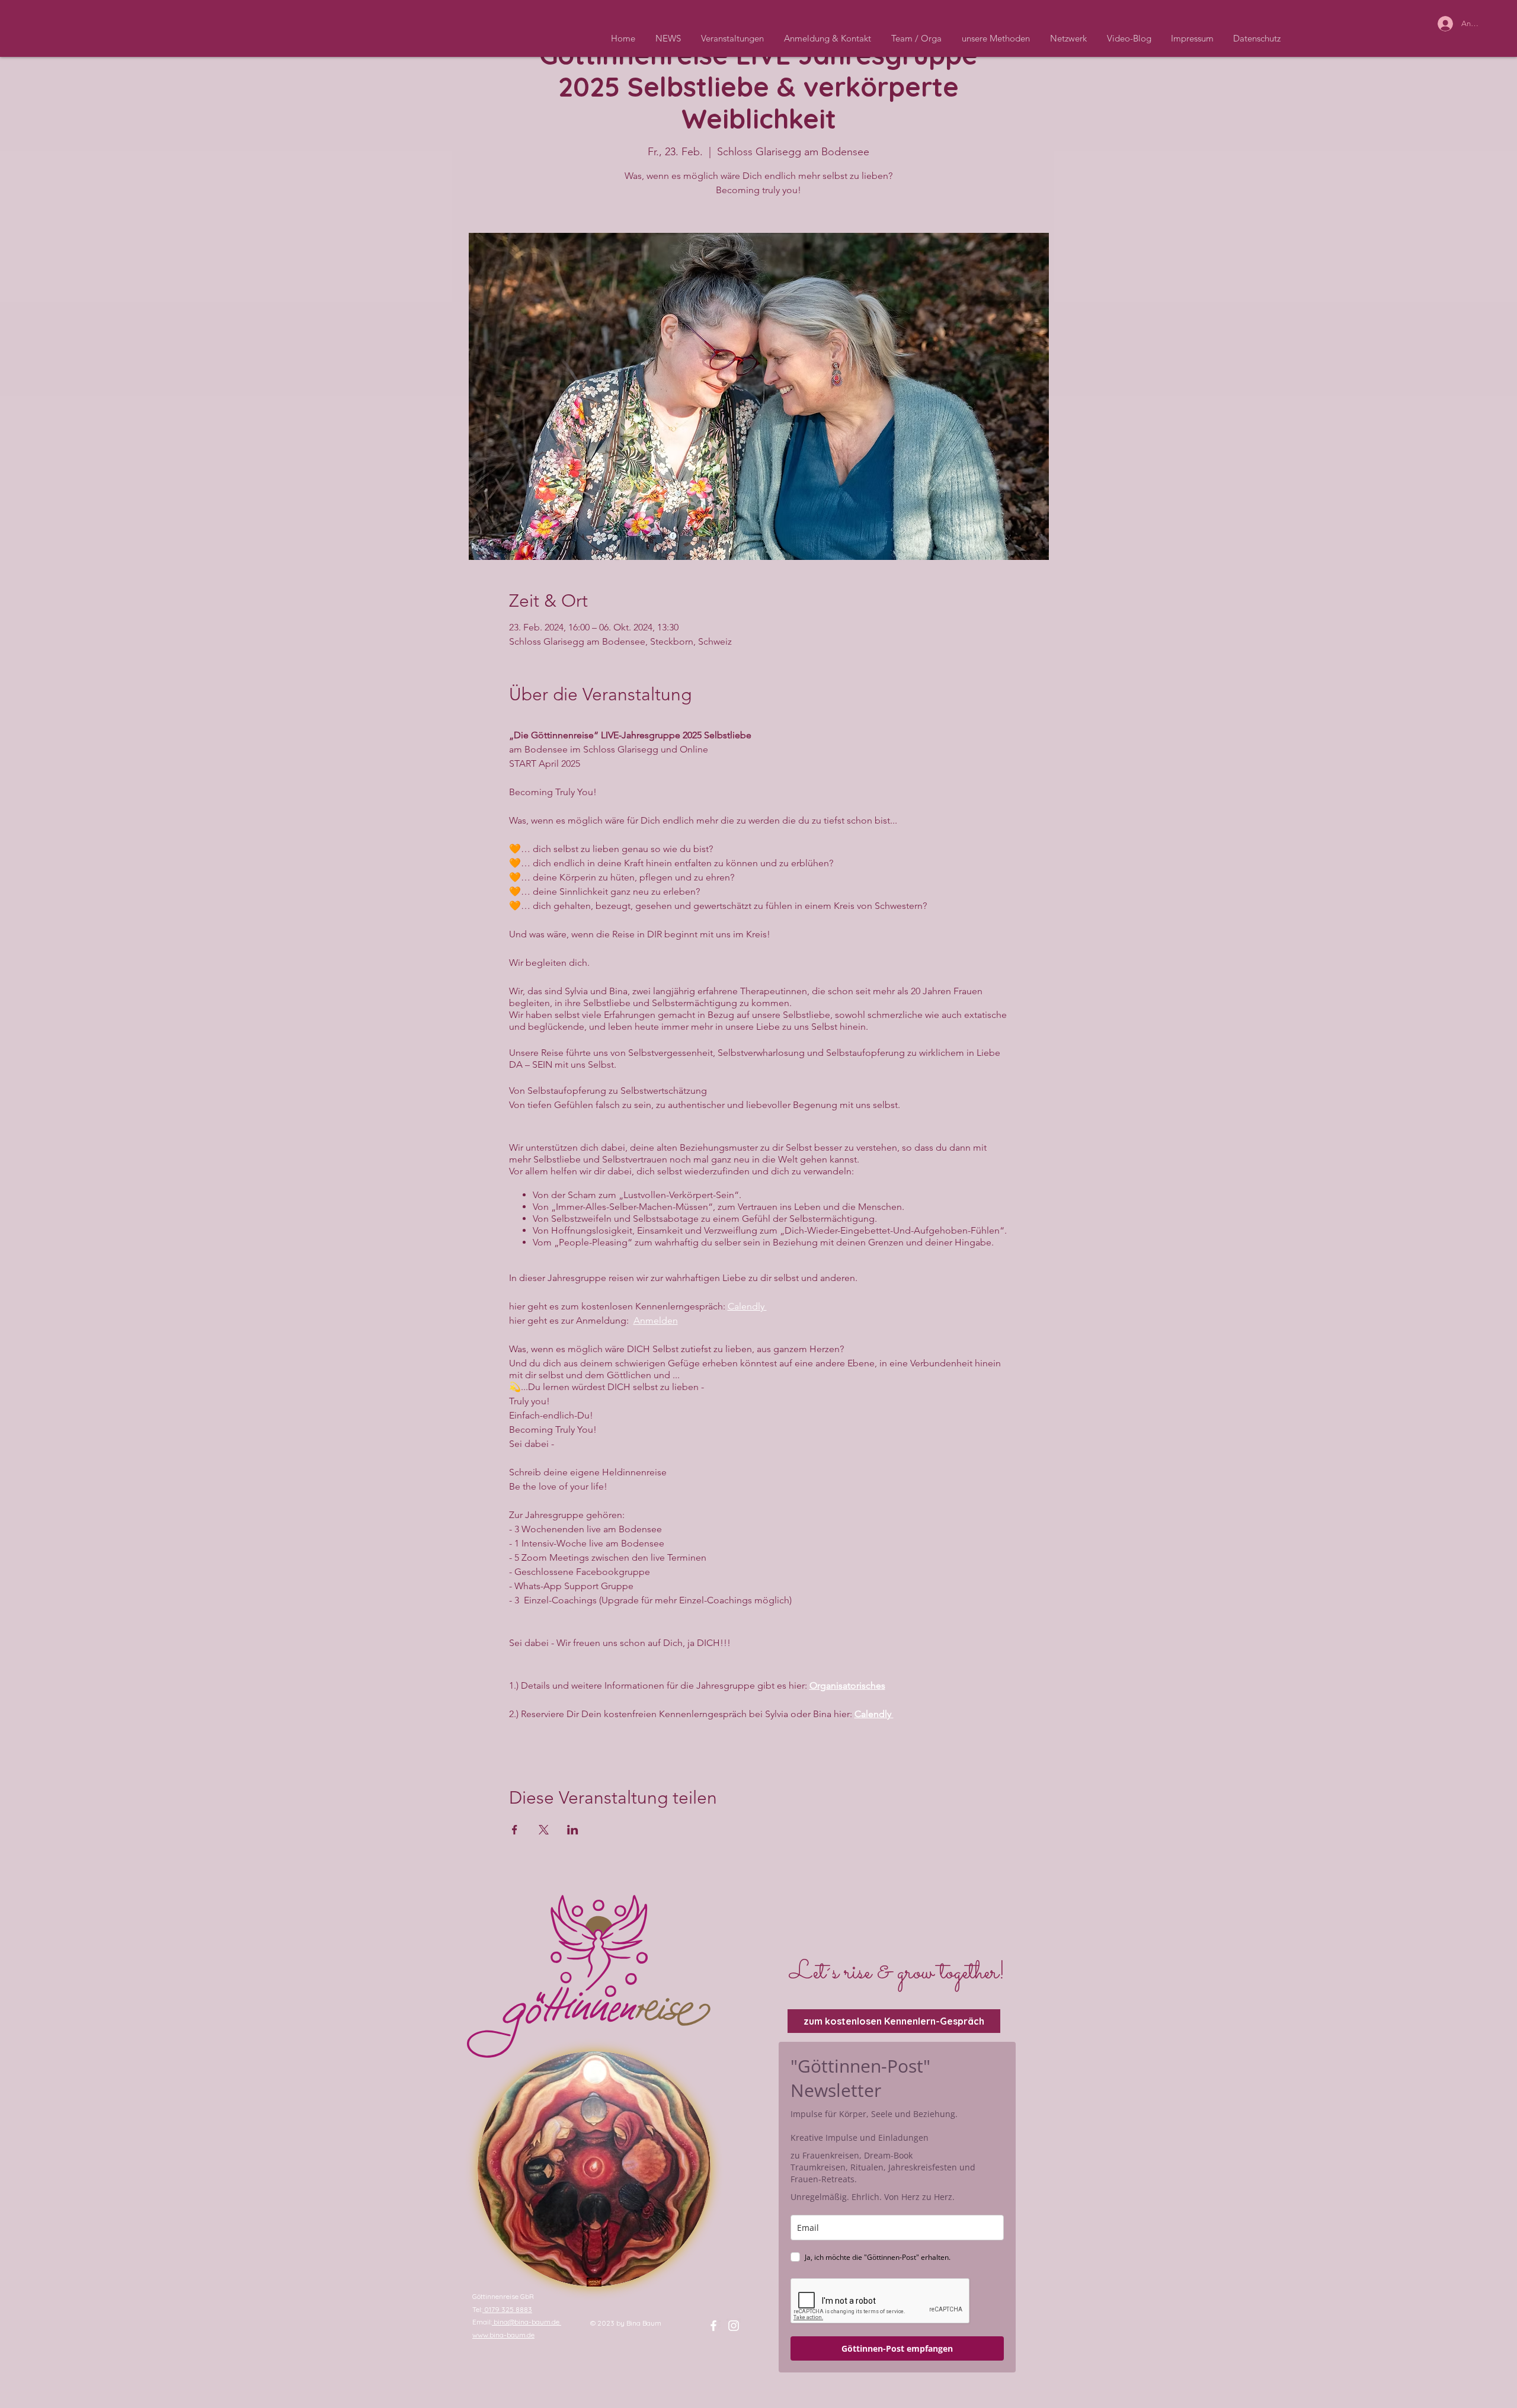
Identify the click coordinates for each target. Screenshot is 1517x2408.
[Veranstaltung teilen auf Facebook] (515, 1830)
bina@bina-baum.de (527, 2322)
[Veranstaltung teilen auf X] (544, 1830)
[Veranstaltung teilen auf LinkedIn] (573, 1830)
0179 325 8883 (507, 2309)
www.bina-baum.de (503, 2335)
